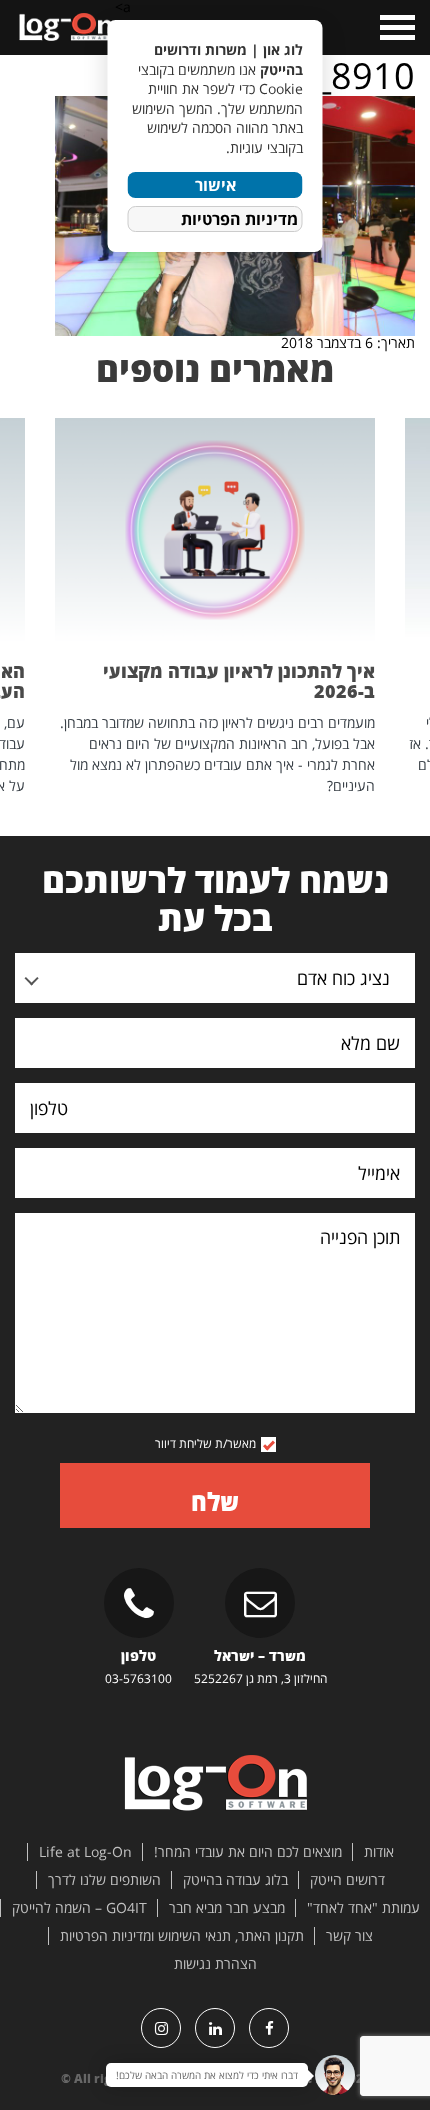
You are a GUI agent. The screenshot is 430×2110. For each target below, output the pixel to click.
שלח (215, 1501)
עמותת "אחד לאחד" (363, 1908)
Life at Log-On (85, 1852)
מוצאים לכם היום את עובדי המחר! (248, 1852)
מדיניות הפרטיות (239, 219)
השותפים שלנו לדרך (104, 1880)
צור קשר (349, 1936)
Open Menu (395, 27)
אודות (379, 1852)
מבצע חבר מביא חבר (227, 1908)
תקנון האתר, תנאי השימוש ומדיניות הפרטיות (182, 1936)
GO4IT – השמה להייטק (79, 1908)
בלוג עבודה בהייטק (235, 1880)
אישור (215, 185)
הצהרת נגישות (215, 1964)
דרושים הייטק (347, 1880)
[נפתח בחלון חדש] (269, 2028)
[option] (215, 607)
